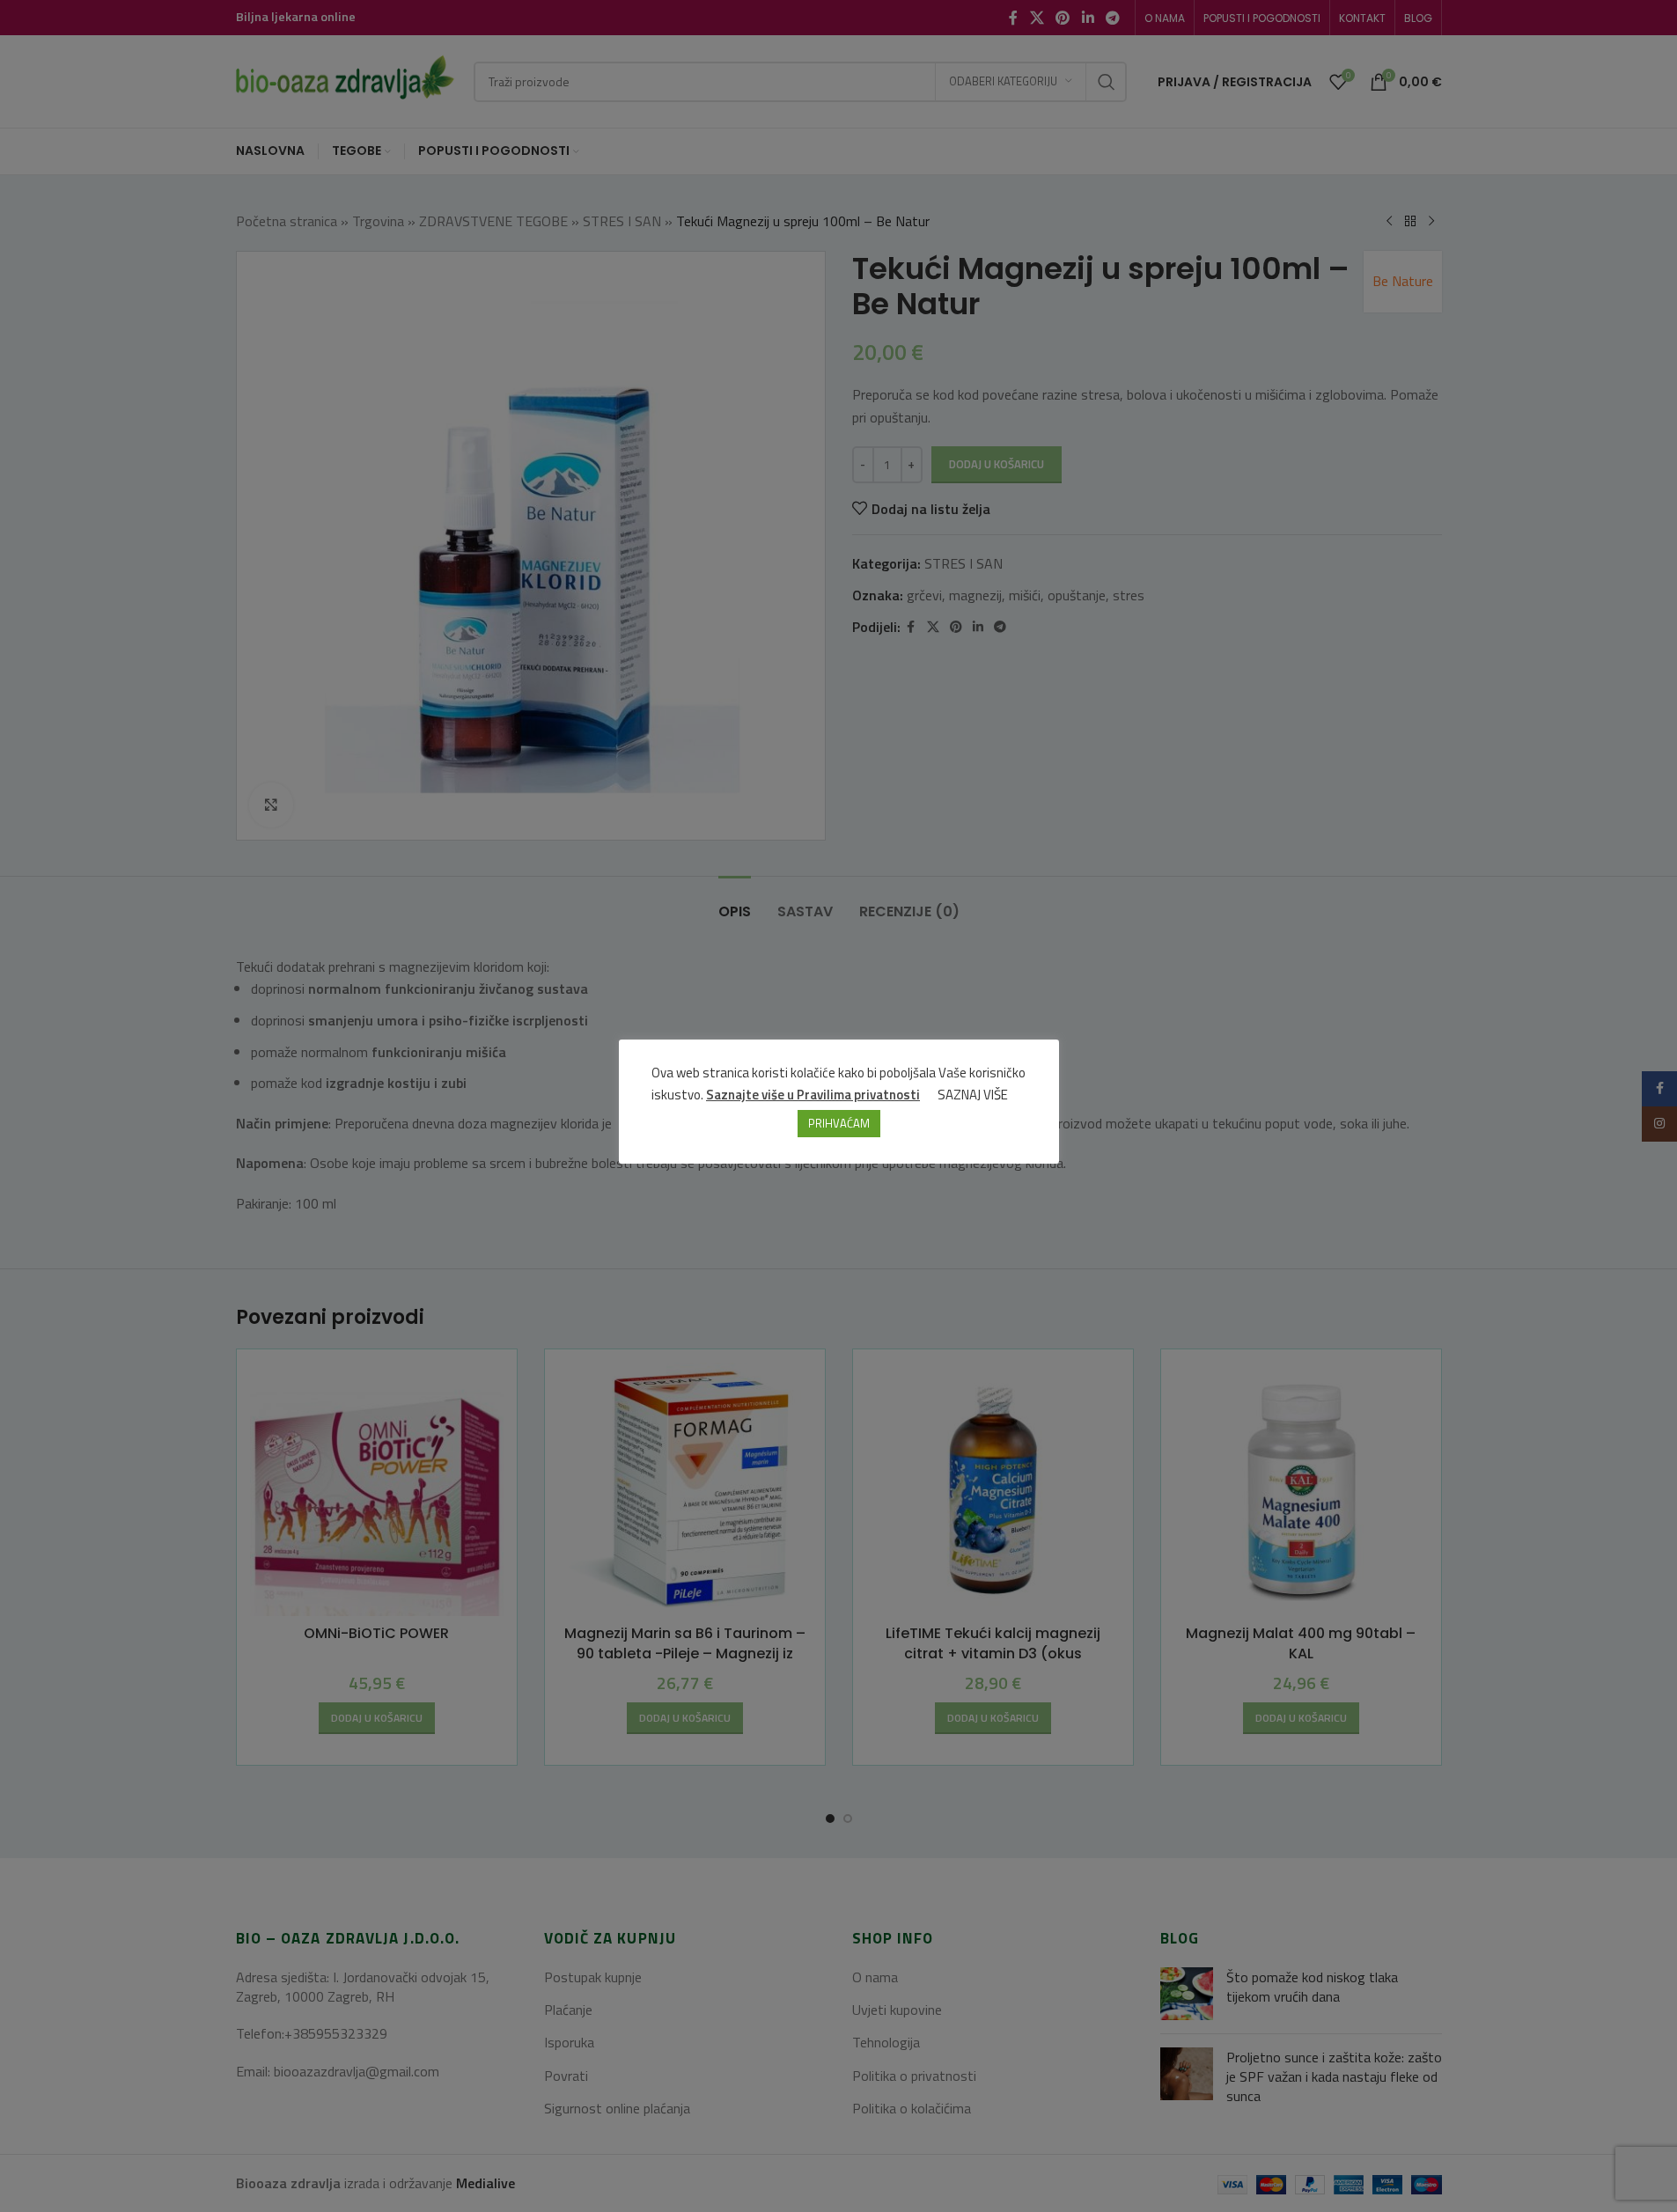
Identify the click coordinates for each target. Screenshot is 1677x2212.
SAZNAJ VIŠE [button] (973, 1095)
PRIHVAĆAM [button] (839, 1123)
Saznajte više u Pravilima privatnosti (813, 1095)
